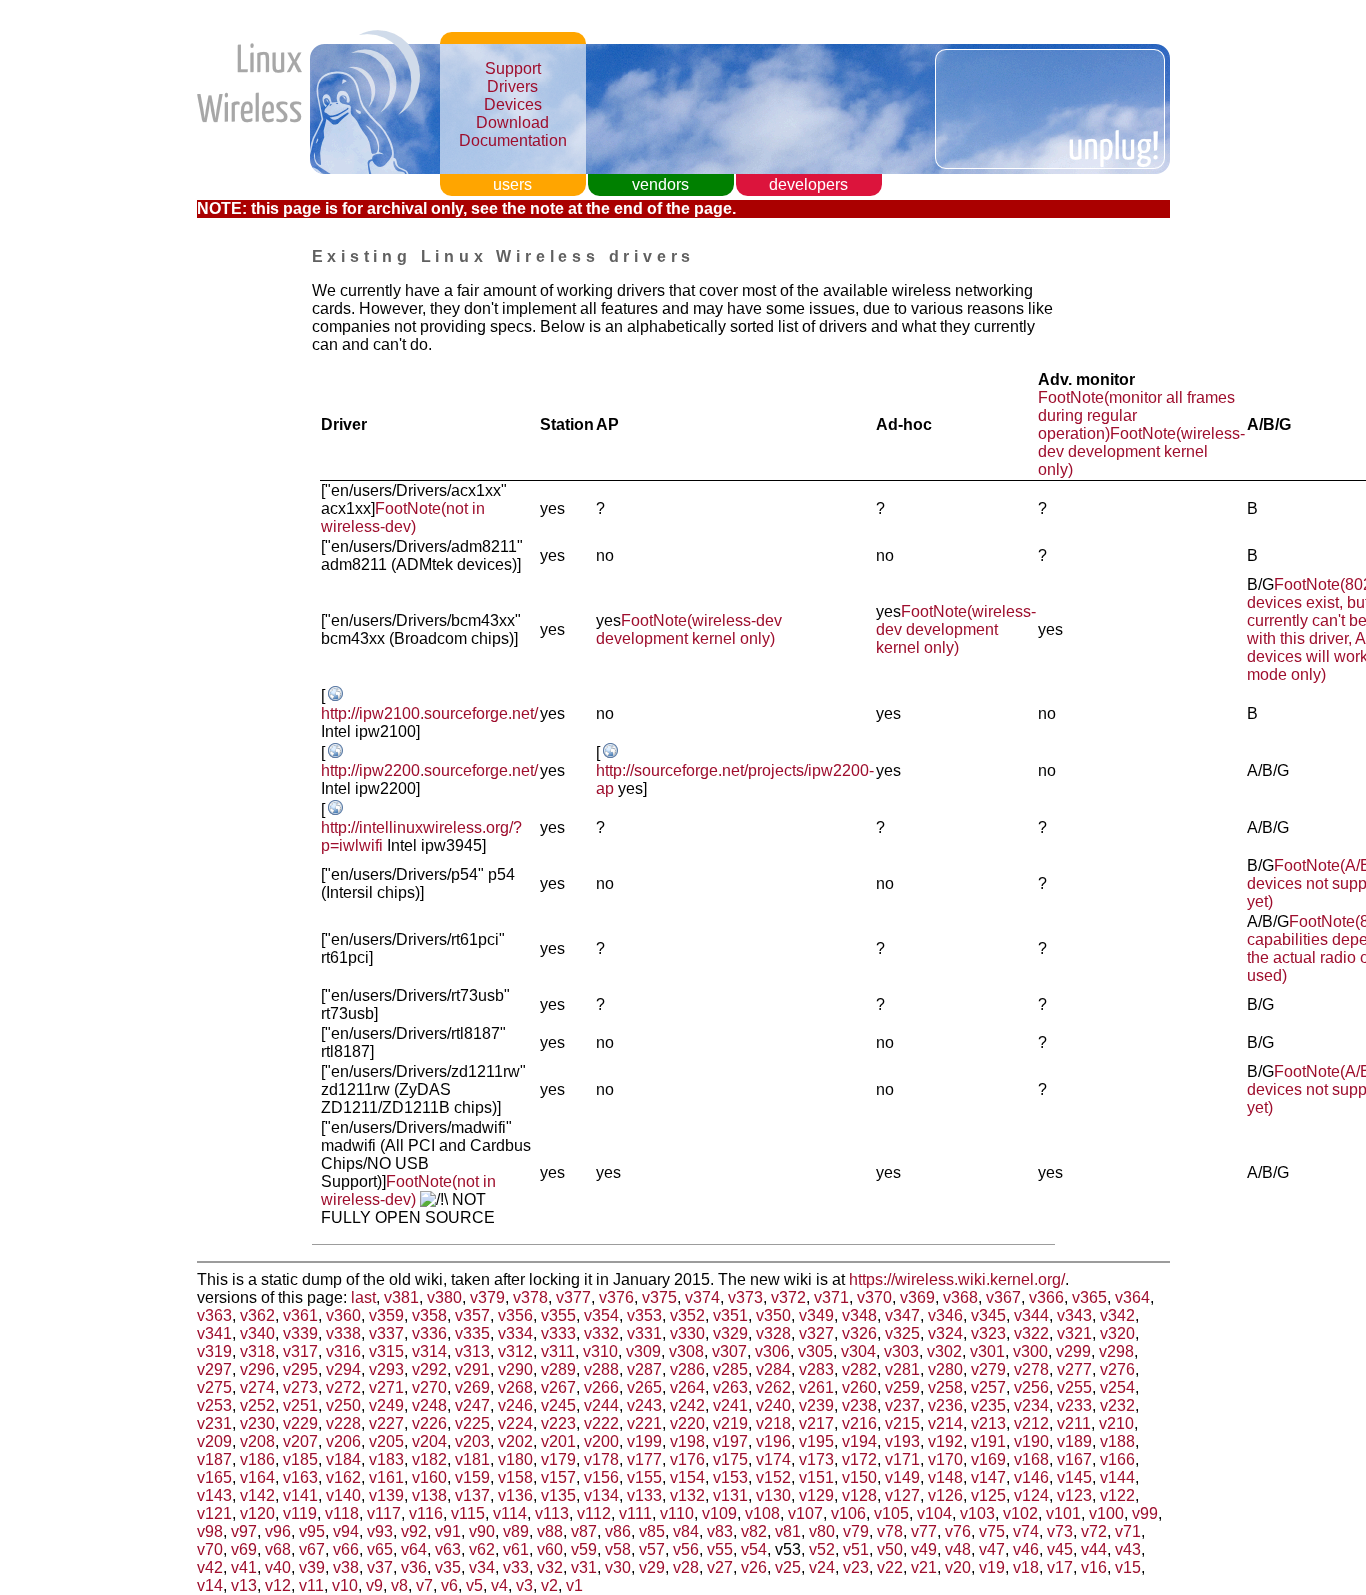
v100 (1106, 1513)
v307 (729, 1351)
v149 (902, 1477)
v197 (730, 1441)
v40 (278, 1567)
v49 (924, 1549)
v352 (687, 1315)
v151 (816, 1477)
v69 (244, 1549)
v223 (558, 1423)
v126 (945, 1495)
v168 (1031, 1459)
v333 (558, 1333)
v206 (343, 1441)
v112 (594, 1513)
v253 (214, 1405)
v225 (472, 1423)
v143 (214, 1495)
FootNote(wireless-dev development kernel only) (1141, 451)
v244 (601, 1405)
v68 (278, 1549)
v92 (414, 1531)
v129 (816, 1495)
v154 (687, 1477)
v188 (1117, 1441)
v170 (945, 1459)
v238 (859, 1405)
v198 (687, 1441)
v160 (429, 1477)
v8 (399, 1585)
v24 (822, 1567)
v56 (686, 1549)
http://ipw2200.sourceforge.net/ (429, 770)
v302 (944, 1351)
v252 (257, 1405)
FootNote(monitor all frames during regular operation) (1136, 415)
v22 (890, 1567)
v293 (386, 1369)
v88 (550, 1531)
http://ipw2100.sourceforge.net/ (429, 713)
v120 (257, 1513)
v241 (730, 1405)
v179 (558, 1459)
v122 (1117, 1495)
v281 (902, 1369)
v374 (702, 1297)
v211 (1074, 1423)
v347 (902, 1315)
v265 (644, 1387)
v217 (816, 1423)
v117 (384, 1513)
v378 (530, 1297)
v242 (687, 1405)
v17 (1060, 1567)
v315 (386, 1351)
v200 (601, 1441)
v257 (988, 1387)
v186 (257, 1459)
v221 (644, 1423)
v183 (386, 1459)
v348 (859, 1315)
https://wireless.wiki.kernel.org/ (957, 1279)
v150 (859, 1477)
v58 (618, 1549)
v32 (550, 1567)
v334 (515, 1333)
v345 (988, 1315)
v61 (516, 1549)
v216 (859, 1423)
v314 (429, 1351)
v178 (601, 1459)
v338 (343, 1333)
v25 (788, 1567)
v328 (773, 1333)
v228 (343, 1423)
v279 (988, 1369)
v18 (1026, 1567)
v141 (300, 1495)
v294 (343, 1369)
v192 (945, 1441)
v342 (1117, 1315)
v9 (374, 1585)
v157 (558, 1477)
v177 (644, 1459)
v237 (902, 1405)
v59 (584, 1549)
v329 (730, 1333)
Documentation (513, 140)
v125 (988, 1495)
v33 (516, 1567)
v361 (300, 1315)
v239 (816, 1405)
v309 (643, 1351)
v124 (1031, 1495)
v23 (856, 1567)
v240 (773, 1405)
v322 (1031, 1333)
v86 (618, 1531)
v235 (988, 1405)
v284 (773, 1369)
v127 (902, 1495)
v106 (848, 1513)
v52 (822, 1549)
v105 (891, 1513)
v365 (1089, 1297)
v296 (257, 1369)
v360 (343, 1315)
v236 (945, 1405)
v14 (210, 1585)
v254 (1117, 1387)
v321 (1074, 1333)
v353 (644, 1315)
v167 (1074, 1459)
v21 (924, 1567)
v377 (573, 1297)
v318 (257, 1351)
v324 (945, 1333)
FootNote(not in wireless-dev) (403, 517)
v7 (424, 1585)
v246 (515, 1405)
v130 (773, 1495)
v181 (472, 1459)
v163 (300, 1477)
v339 (300, 1333)
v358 (429, 1315)
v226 (429, 1423)
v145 (1074, 1477)
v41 (244, 1567)
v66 (346, 1549)
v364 (1132, 1297)
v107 (805, 1513)
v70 (210, 1549)
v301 (987, 1351)
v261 (816, 1387)
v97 (244, 1531)
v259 (902, 1387)
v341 (214, 1333)
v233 (1074, 1405)
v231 (214, 1423)
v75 (992, 1531)
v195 (816, 1441)
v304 (858, 1351)
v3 (524, 1585)
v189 (1074, 1441)
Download (512, 122)
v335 (472, 1333)
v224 (515, 1423)
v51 (856, 1549)
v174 (773, 1459)
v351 (730, 1315)
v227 (386, 1423)
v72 (1094, 1531)
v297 (214, 1369)
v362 (257, 1315)
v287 (644, 1369)
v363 (214, 1315)
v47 (992, 1549)
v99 (1145, 1513)
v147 (988, 1477)
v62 (482, 1549)
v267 (558, 1387)
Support (513, 68)
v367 (1003, 1297)
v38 (346, 1567)
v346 (945, 1315)
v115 (468, 1513)
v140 (343, 1495)
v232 (1117, 1405)
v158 (515, 1477)
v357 (472, 1315)
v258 (945, 1387)
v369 (917, 1297)
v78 (890, 1531)
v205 (386, 1441)
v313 (472, 1351)
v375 (659, 1297)
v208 (257, 1441)
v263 (730, 1387)
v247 (472, 1405)
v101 (1063, 1513)
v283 (816, 1369)
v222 (601, 1423)
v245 (558, 1405)
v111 (635, 1513)
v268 (515, 1387)
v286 (687, 1369)
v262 (773, 1387)
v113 (552, 1513)
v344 (1031, 1315)
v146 (1031, 1477)
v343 (1074, 1315)
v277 (1074, 1369)
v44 (1094, 1549)
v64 (414, 1549)
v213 (988, 1423)
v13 (244, 1585)
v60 (550, 1549)
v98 (210, 1531)
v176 (687, 1459)
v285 (730, 1369)
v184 (343, 1459)
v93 (380, 1531)
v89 (516, 1531)
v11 (311, 1585)
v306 (772, 1351)
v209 (214, 1441)
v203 (472, 1441)
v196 (773, 1441)
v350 (773, 1315)
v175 (730, 1459)
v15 (1128, 1567)
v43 (1128, 1549)
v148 (945, 1477)
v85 (652, 1531)
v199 (644, 1441)
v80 (822, 1531)
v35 (448, 1567)
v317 (300, 1351)
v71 (1128, 1531)
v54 (754, 1549)
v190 (1031, 1441)
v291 (472, 1369)
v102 (1020, 1513)
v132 (687, 1495)
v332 (601, 1333)
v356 (515, 1315)
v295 (300, 1369)
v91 (448, 1531)
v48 (958, 1549)
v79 (856, 1531)
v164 (257, 1477)
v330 (687, 1333)
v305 (815, 1351)
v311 (558, 1351)
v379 (487, 1297)
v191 (988, 1441)
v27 (720, 1567)
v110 (677, 1513)
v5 (474, 1585)
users (512, 184)
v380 (444, 1297)
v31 (584, 1567)
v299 (1073, 1351)
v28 (686, 1567)
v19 (992, 1567)
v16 (1094, 1567)
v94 (346, 1531)
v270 (429, 1387)
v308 (686, 1351)
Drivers (512, 86)
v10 (345, 1585)
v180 (515, 1459)
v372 (788, 1297)
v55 (720, 1549)
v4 (499, 1585)
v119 (300, 1513)
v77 (924, 1531)
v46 (1026, 1549)
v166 (1117, 1459)
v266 (601, 1387)
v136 (515, 1495)
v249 (386, 1405)
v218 (773, 1423)
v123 (1074, 1495)
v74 (1026, 1531)
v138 (429, 1495)
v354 (601, 1315)
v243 (644, 1405)
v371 (831, 1297)
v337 (386, 1333)
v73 (1060, 1531)
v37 (380, 1567)
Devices (513, 104)
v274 (257, 1387)
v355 (558, 1315)
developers (808, 184)
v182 (429, 1459)
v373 (745, 1297)
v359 (386, 1315)
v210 (1116, 1423)
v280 (945, 1369)
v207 (300, 1441)
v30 (618, 1567)
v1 (574, 1585)
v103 (977, 1513)
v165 (214, 1477)
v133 (644, 1495)
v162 (343, 1477)
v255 (1074, 1387)
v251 (300, 1405)
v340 (257, 1333)
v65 (380, 1549)
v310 (600, 1351)
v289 (558, 1369)
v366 (1046, 1297)
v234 (1031, 1405)
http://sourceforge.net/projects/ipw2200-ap (735, 779)
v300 (1030, 1351)
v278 (1031, 1369)
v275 (214, 1387)
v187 (214, 1459)
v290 (515, 1369)
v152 (773, 1477)
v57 (652, 1549)
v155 (644, 1477)
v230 (257, 1423)
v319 (214, 1351)
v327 (816, 1333)
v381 (401, 1297)
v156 (601, 1477)
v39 (312, 1567)
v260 (859, 1387)
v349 (816, 1315)
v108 (762, 1513)
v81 (788, 1531)
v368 (960, 1297)
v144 (1117, 1477)
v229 (300, 1423)
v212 (1031, 1423)
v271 (386, 1387)
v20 (958, 1567)
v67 (312, 1549)
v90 (482, 1531)
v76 (958, 1531)
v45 (1060, 1549)
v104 (934, 1513)
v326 (859, 1333)
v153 (730, 1477)
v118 (342, 1513)
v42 (210, 1567)
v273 (300, 1387)
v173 (816, 1459)
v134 (601, 1495)
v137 (472, 1495)
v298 (1116, 1351)
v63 (448, 1549)
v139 (386, 1495)
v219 (730, 1423)
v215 (902, 1423)
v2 (549, 1585)
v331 (644, 1333)
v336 (429, 1333)
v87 (584, 1531)
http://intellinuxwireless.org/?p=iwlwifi (421, 836)
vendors (660, 184)
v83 (720, 1531)
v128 (859, 1495)
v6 (449, 1585)
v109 (719, 1513)
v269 (472, 1387)
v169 (988, 1459)
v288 (601, 1369)
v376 (616, 1297)
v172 (859, 1459)
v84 (686, 1531)
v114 (510, 1513)
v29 (652, 1567)
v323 (988, 1333)
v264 (687, 1387)
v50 (890, 1549)
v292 (429, 1369)
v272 (343, 1387)
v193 (902, 1441)
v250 (343, 1405)
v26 (754, 1567)
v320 (1117, 1333)
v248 (429, 1405)
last (363, 1297)
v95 (312, 1531)
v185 (300, 1459)
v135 (558, 1495)
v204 (429, 1441)
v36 (414, 1567)
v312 (515, 1351)
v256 (1031, 1387)
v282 (859, 1369)
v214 (945, 1423)
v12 (278, 1585)
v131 (730, 1495)
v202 (515, 1441)
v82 (754, 1531)
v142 (257, 1495)
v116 (426, 1513)
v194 (859, 1441)
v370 (874, 1297)
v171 (902, 1459)
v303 (901, 1351)
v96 (278, 1531)
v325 (902, 1333)
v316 (343, 1351)
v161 (386, 1477)
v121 (214, 1513)
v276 (1117, 1369)
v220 (687, 1423)
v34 (482, 1567)
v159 (472, 1477)
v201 (558, 1441)
